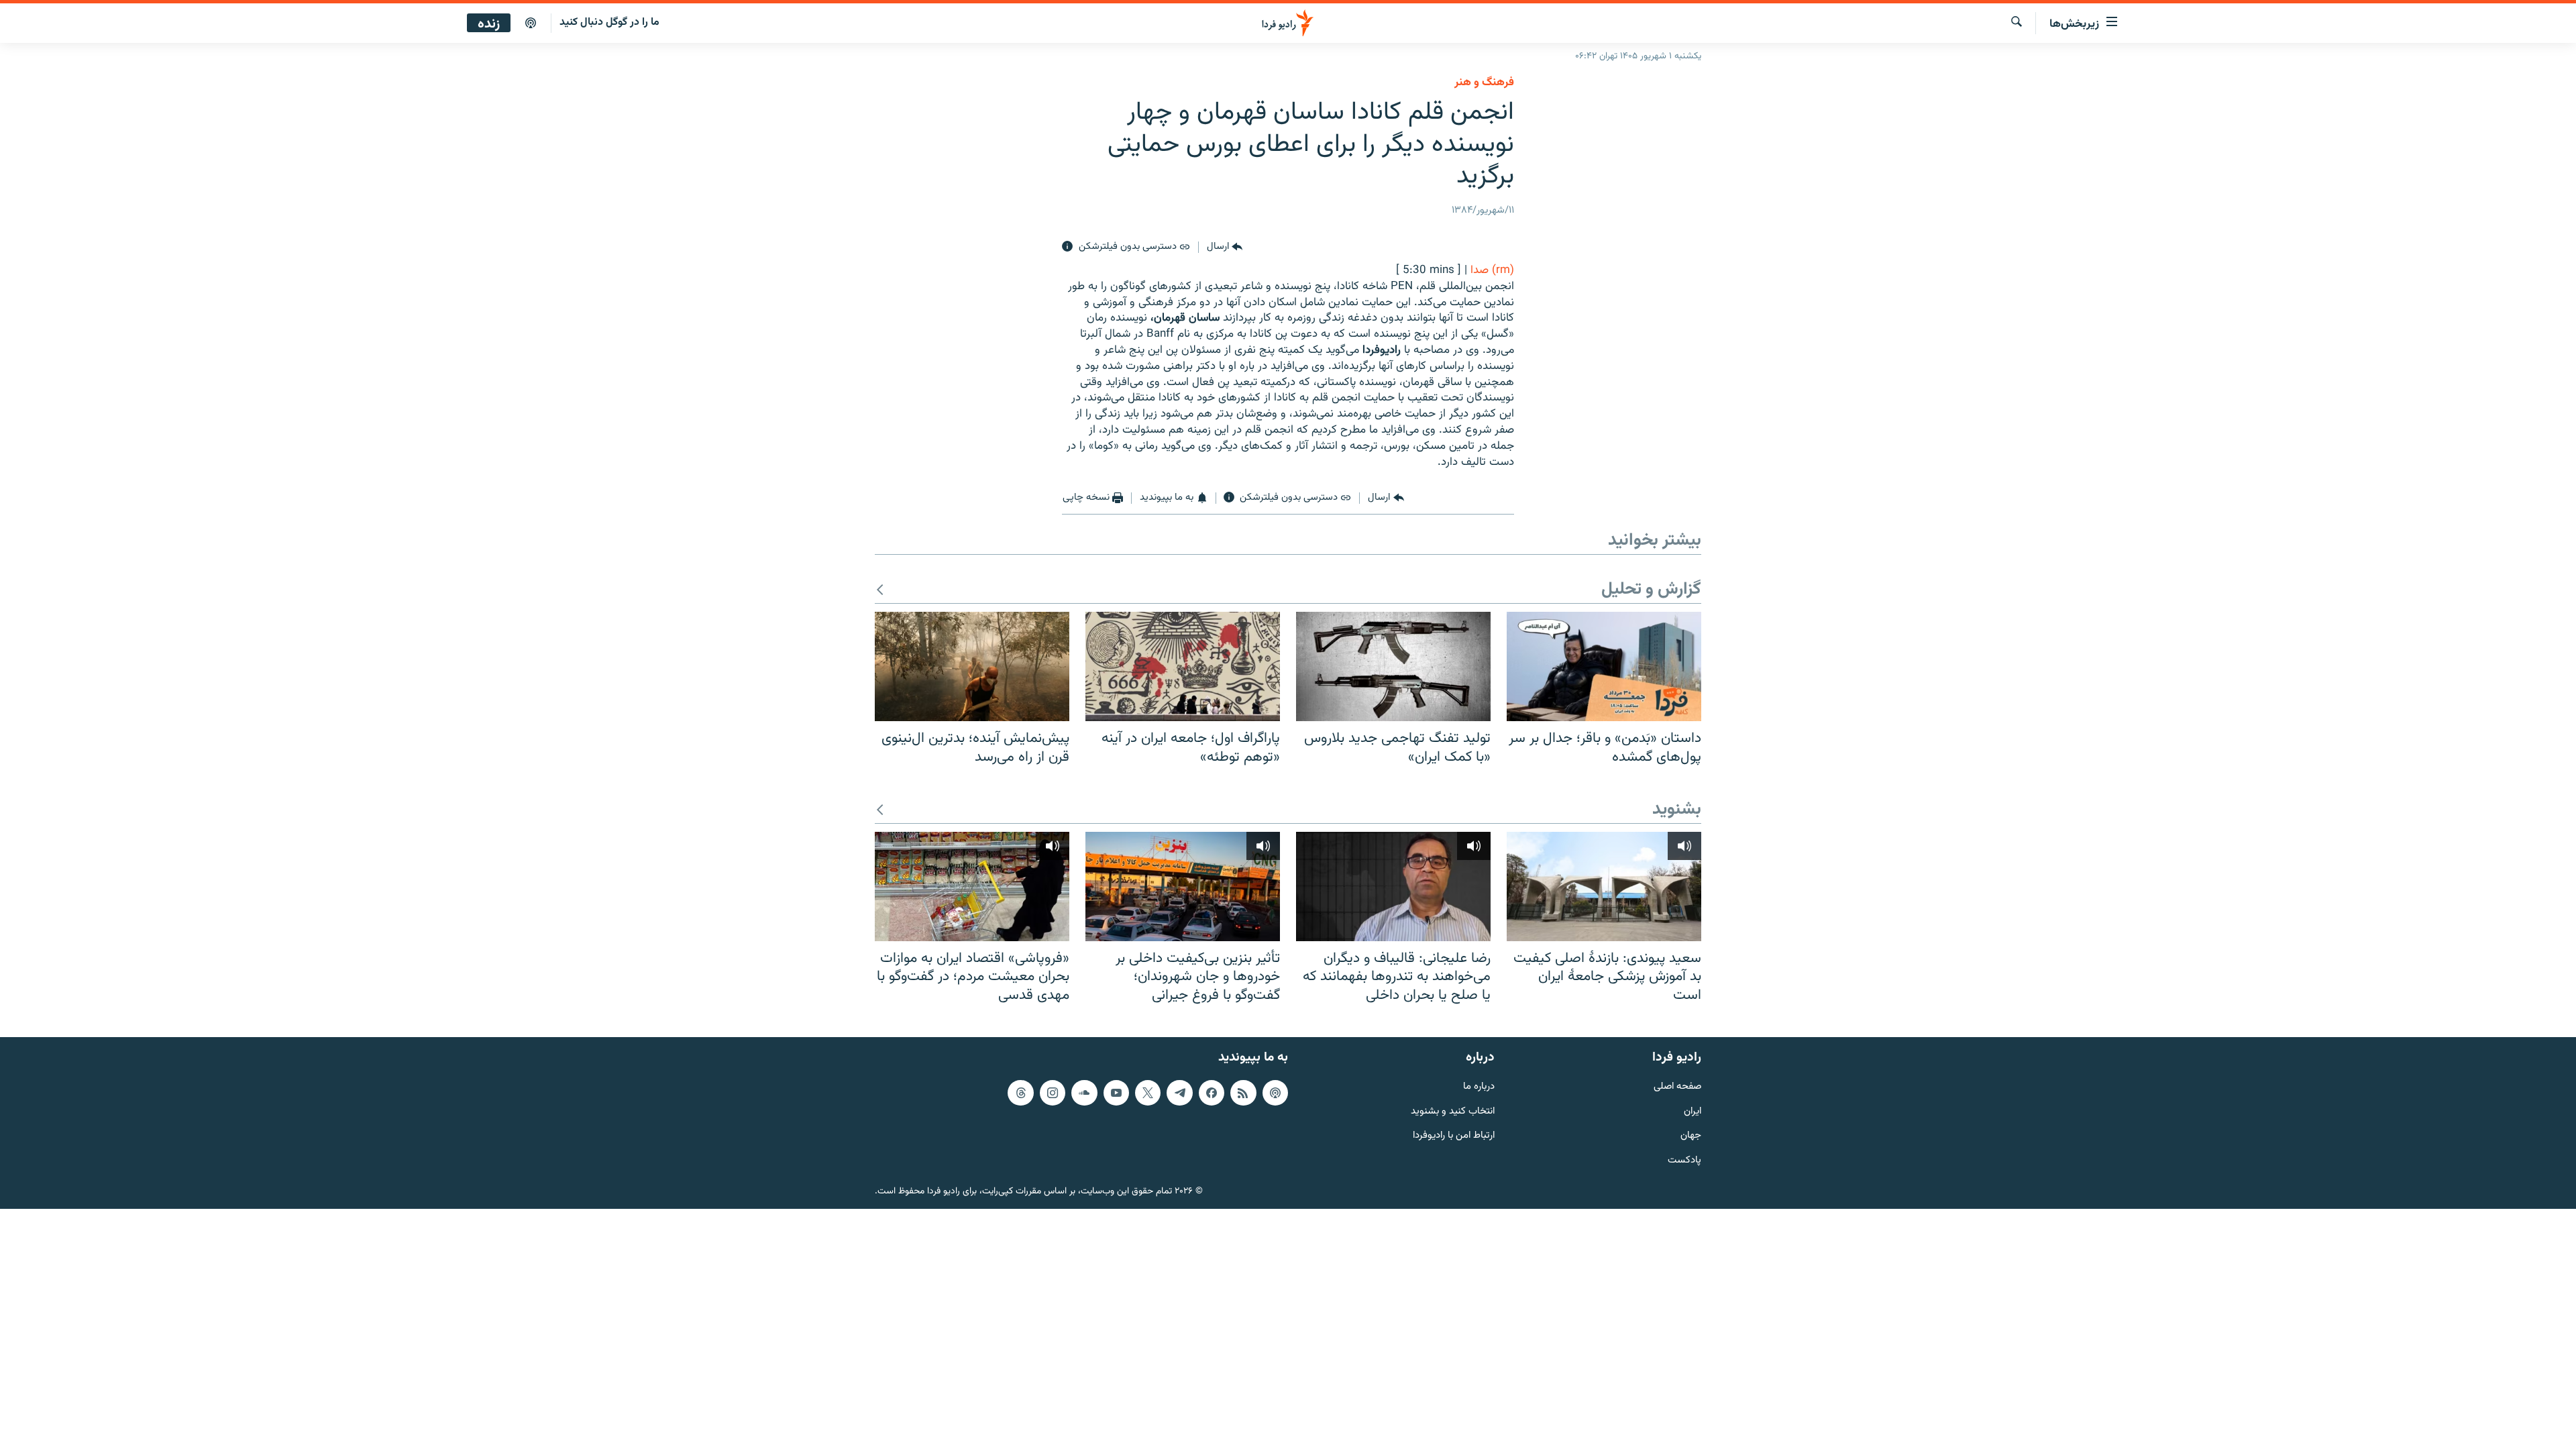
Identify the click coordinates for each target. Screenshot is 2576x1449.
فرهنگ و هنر (1484, 83)
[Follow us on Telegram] (1179, 1092)
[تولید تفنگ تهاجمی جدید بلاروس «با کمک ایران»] (1393, 666)
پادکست (1684, 1161)
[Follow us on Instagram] (1053, 1092)
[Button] (1225, 247)
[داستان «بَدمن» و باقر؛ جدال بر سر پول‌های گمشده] (1604, 666)
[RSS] (1243, 1092)
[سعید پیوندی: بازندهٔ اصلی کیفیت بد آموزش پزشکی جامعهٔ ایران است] (1604, 887)
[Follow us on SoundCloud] (1084, 1092)
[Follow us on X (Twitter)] (1148, 1092)
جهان (1691, 1136)
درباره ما (1479, 1086)
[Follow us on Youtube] (1116, 1092)
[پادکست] (531, 23)
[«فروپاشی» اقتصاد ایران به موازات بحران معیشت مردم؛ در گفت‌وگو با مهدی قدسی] (972, 887)
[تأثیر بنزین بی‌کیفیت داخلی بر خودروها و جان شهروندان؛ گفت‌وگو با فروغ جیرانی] (1183, 887)
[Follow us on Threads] (1020, 1092)
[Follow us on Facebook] (1212, 1092)
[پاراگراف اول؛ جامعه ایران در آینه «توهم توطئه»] (1183, 666)
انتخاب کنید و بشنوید (1453, 1111)
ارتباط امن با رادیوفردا (1454, 1136)
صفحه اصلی (1677, 1086)
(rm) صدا (1492, 270)
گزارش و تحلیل (1651, 590)
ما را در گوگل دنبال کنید (609, 22)
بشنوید (1677, 810)
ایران (1693, 1111)
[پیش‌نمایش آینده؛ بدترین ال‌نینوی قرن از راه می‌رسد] (972, 666)
